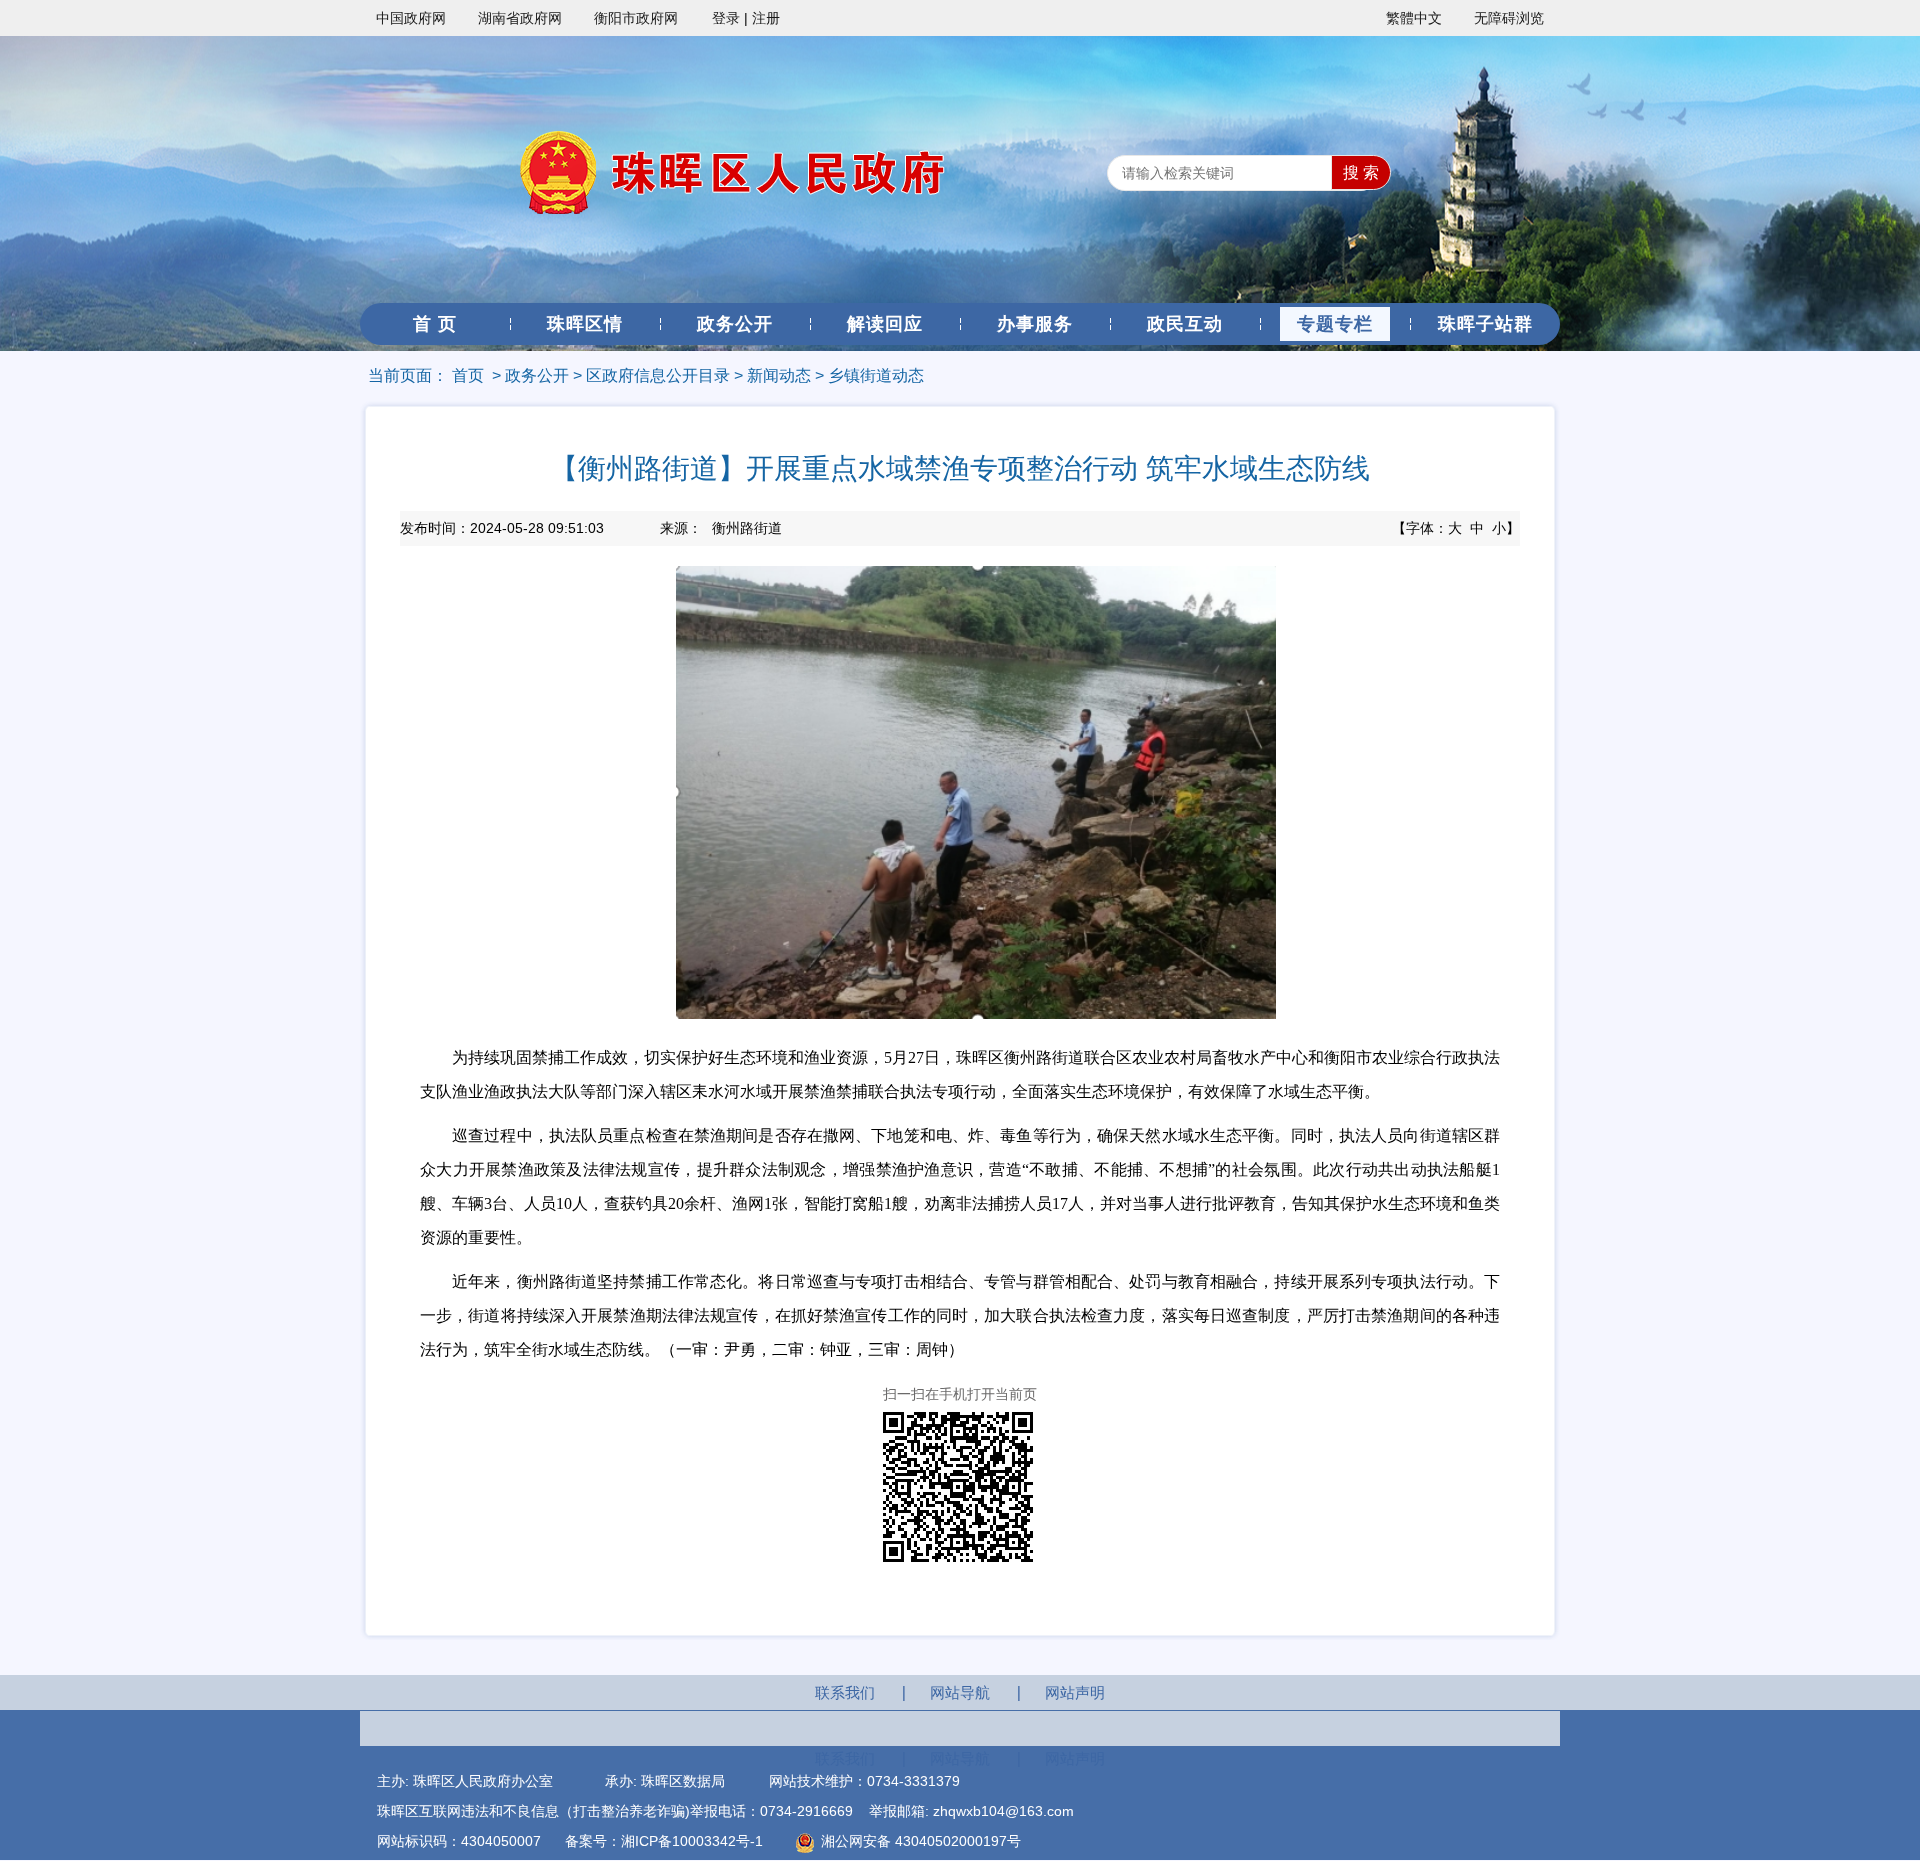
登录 (726, 18)
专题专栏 (1335, 324)
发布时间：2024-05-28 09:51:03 (502, 528)
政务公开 (735, 324)
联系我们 (845, 1692)
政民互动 (1185, 324)
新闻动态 (779, 375)
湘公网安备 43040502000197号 (919, 1841)
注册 (766, 18)
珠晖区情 (585, 324)
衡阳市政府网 (636, 18)
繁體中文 (1414, 18)
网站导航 (960, 1692)
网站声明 (1075, 1692)
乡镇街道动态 (876, 375)
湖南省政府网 (520, 18)
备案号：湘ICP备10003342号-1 (664, 1841)
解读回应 (885, 324)
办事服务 (1035, 324)
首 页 (435, 324)
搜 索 (1361, 172)
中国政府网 (411, 18)
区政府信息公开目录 (658, 375)
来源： (721, 528)
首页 (468, 375)
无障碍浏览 (1509, 18)
